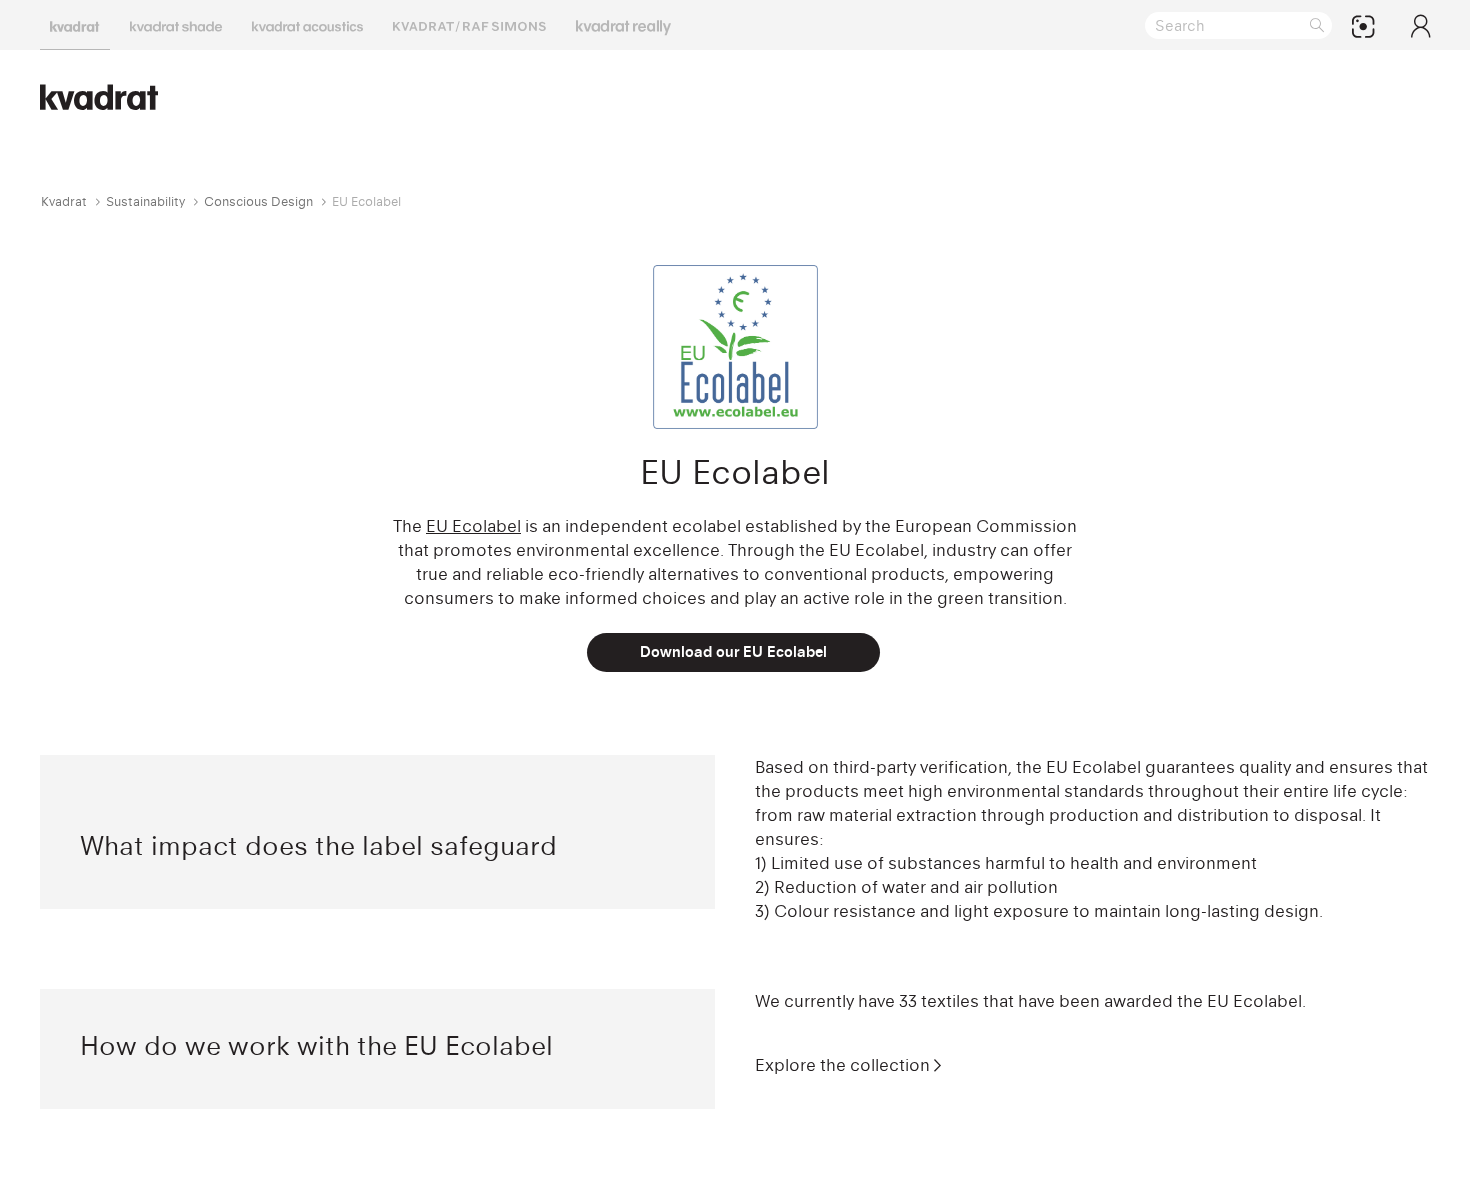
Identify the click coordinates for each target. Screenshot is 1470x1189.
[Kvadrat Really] (623, 25)
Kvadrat (64, 201)
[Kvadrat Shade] (176, 25)
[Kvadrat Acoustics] (307, 25)
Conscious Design (258, 201)
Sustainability (145, 201)
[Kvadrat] (75, 25)
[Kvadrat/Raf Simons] (469, 25)
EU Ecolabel (473, 526)
